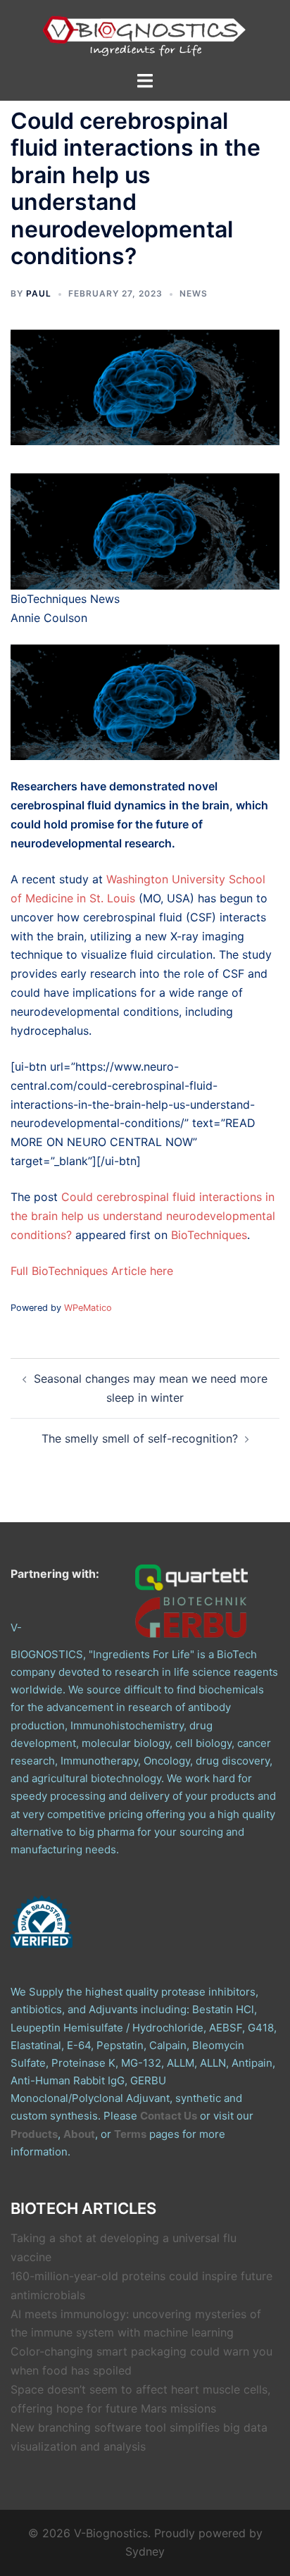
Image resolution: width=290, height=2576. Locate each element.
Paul (39, 293)
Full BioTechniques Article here (92, 1271)
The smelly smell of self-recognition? (140, 1438)
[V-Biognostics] (145, 34)
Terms (130, 2134)
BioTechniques (209, 1235)
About (79, 2134)
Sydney (145, 2551)
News (194, 293)
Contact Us (169, 2116)
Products (34, 2134)
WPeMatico (88, 1308)
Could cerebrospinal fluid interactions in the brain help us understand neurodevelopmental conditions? (143, 1216)
